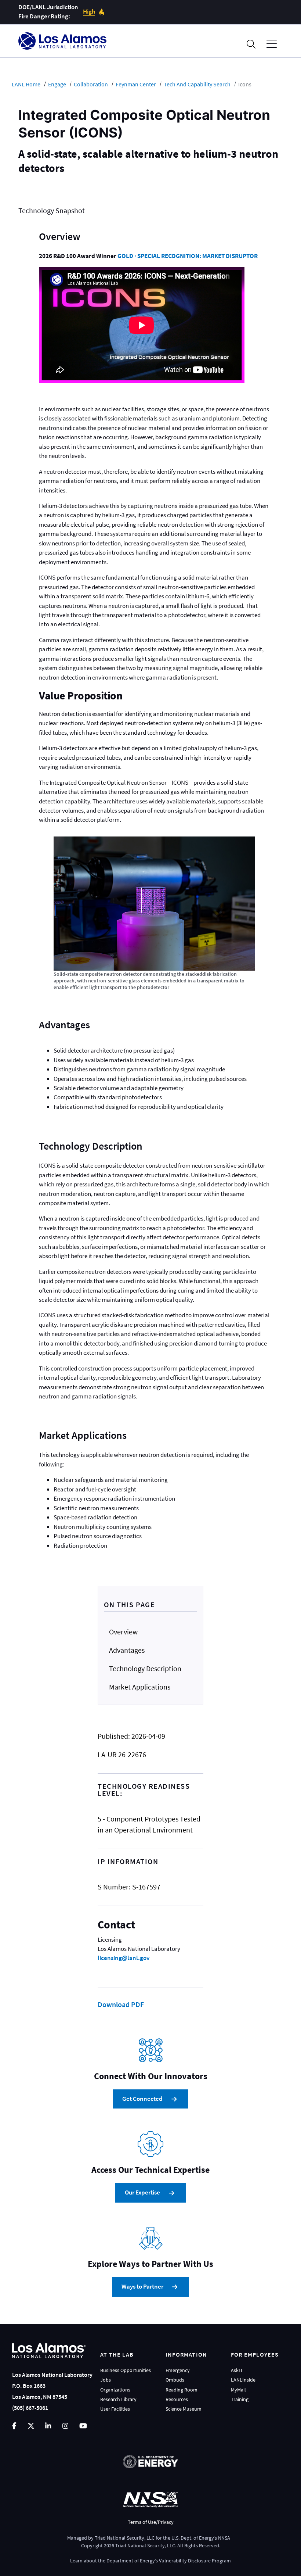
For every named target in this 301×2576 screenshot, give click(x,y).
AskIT (237, 2370)
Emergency (178, 2370)
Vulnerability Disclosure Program (195, 2561)
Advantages (127, 1650)
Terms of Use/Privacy (151, 2522)
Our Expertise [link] (142, 2192)
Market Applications (140, 1687)
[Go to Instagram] (65, 2426)
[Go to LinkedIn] (48, 2426)
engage (57, 84)
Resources (177, 2399)
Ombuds (175, 2380)
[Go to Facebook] (14, 2426)
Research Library (118, 2399)
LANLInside (243, 2380)
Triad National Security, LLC (125, 2538)
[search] (251, 44)
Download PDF (121, 2004)
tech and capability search (197, 84)
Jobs (106, 2380)
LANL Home (26, 84)
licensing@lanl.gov (124, 1958)
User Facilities (115, 2409)
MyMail (238, 2390)
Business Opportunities (126, 2370)
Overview (123, 1632)
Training (240, 2399)
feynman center (136, 84)
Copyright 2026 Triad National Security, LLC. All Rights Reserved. (151, 2545)
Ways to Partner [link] (142, 2287)
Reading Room (182, 2390)
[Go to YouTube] (83, 2426)
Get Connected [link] (142, 2099)
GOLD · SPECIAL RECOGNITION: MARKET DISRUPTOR (188, 256)
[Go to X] (31, 2426)
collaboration (91, 84)
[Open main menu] (272, 44)
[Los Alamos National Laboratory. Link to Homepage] (62, 41)
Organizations (115, 2390)
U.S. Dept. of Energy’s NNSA (201, 2538)
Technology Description (145, 1668)
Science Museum (184, 2409)
